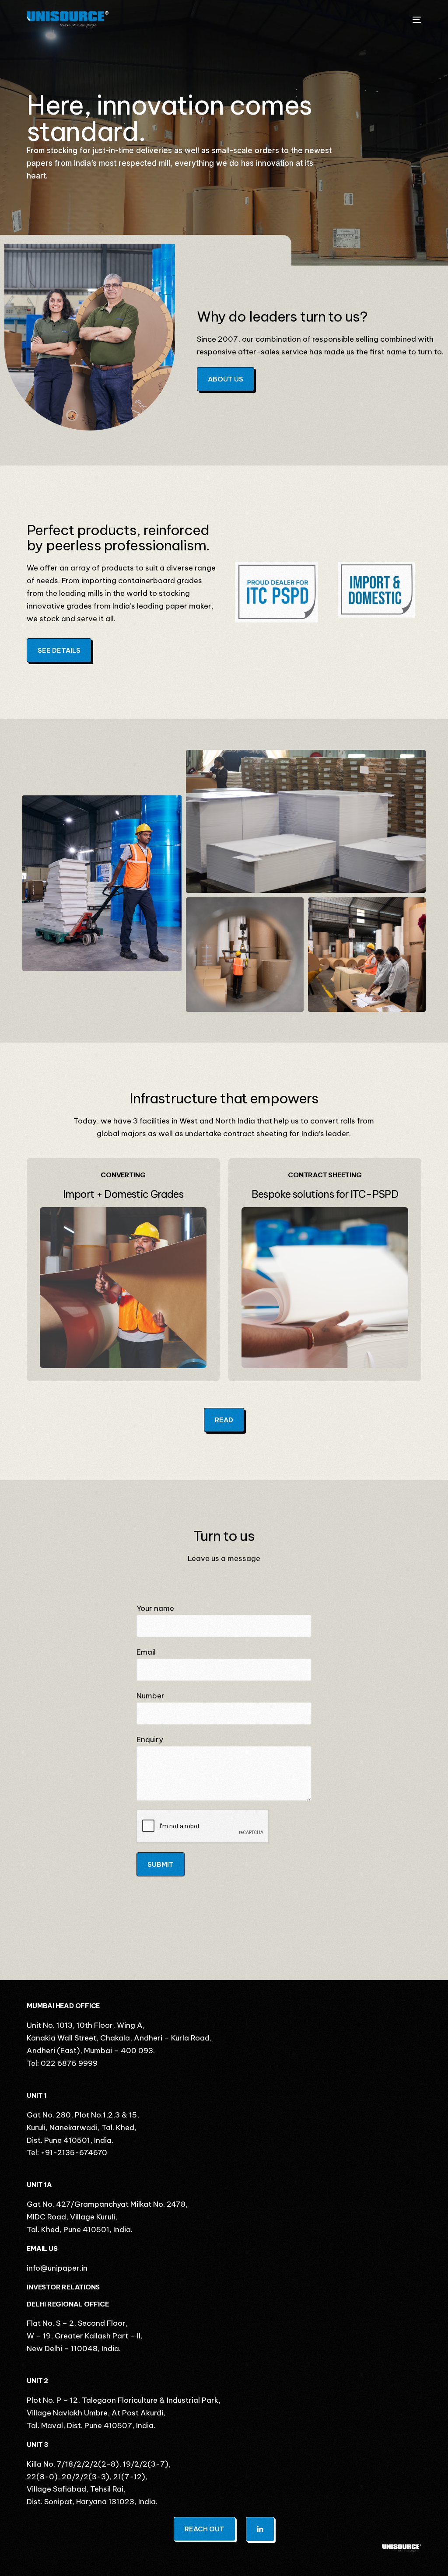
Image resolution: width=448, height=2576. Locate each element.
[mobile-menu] (413, 20)
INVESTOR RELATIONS (63, 2287)
